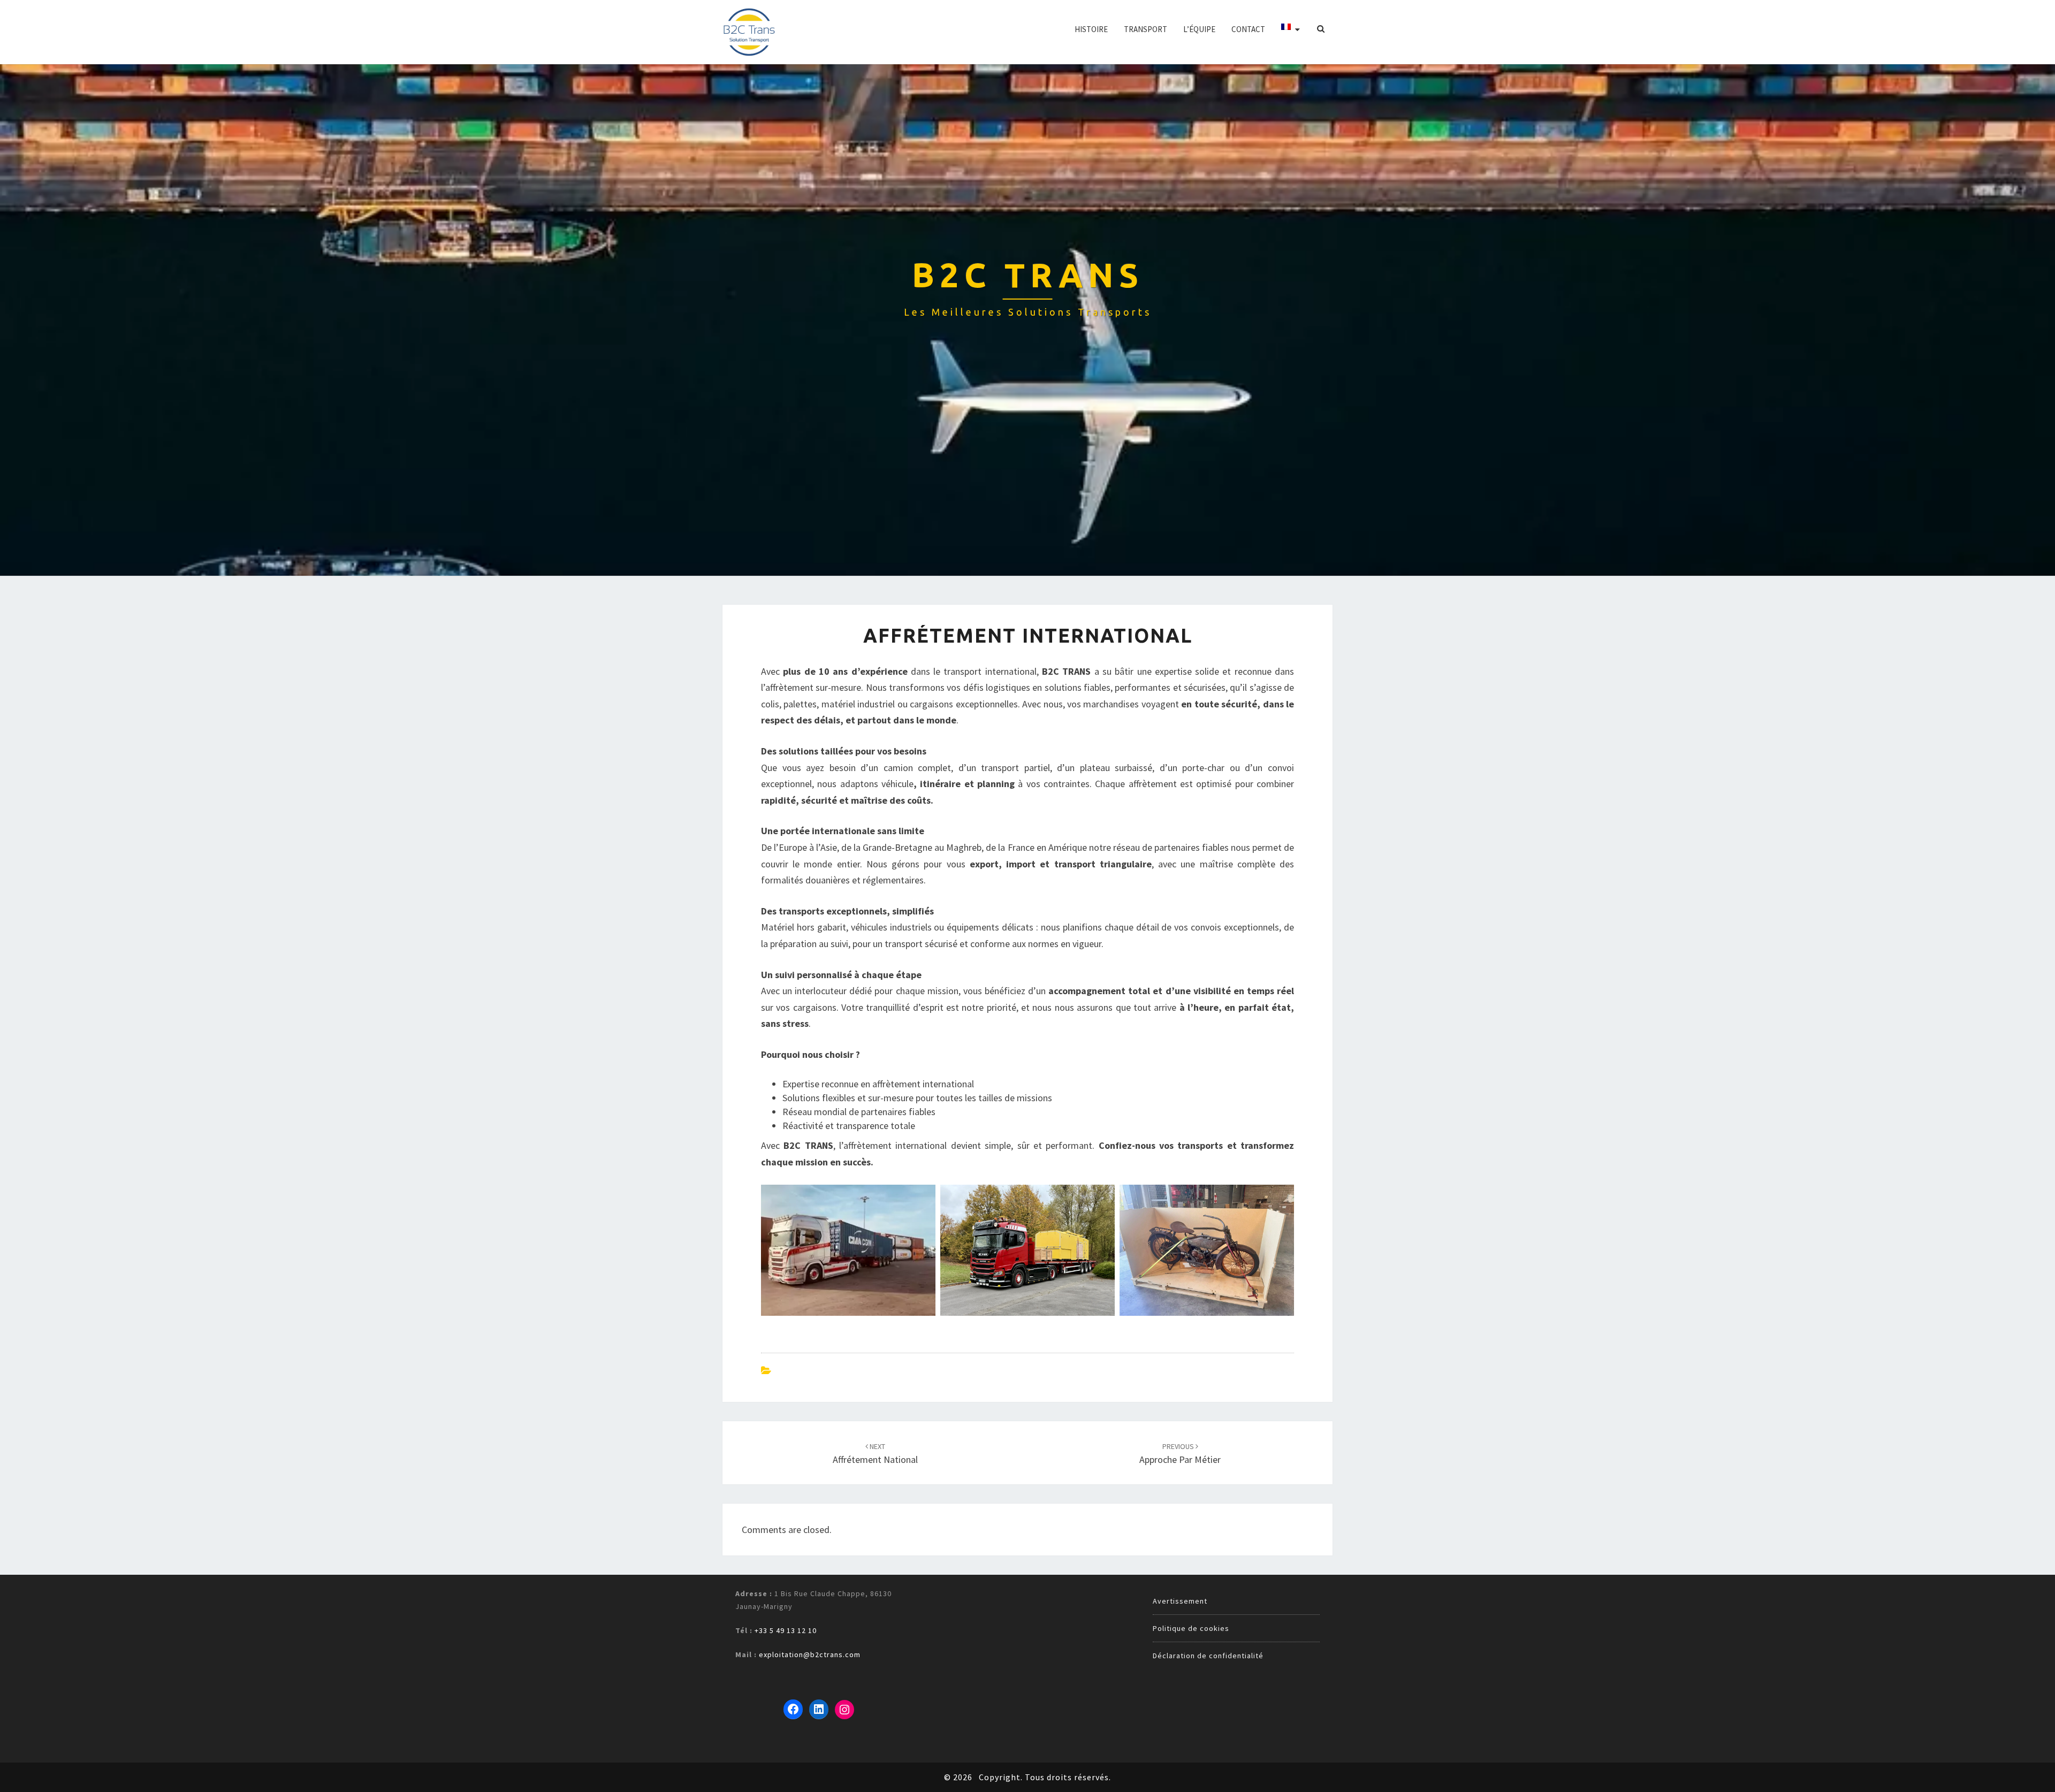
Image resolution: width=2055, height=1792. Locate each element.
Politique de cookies (1191, 1628)
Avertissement (1180, 1601)
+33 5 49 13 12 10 (786, 1630)
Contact (1248, 29)
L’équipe (1199, 29)
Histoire (1091, 29)
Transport (1146, 29)
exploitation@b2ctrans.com (810, 1654)
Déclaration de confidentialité (1208, 1656)
